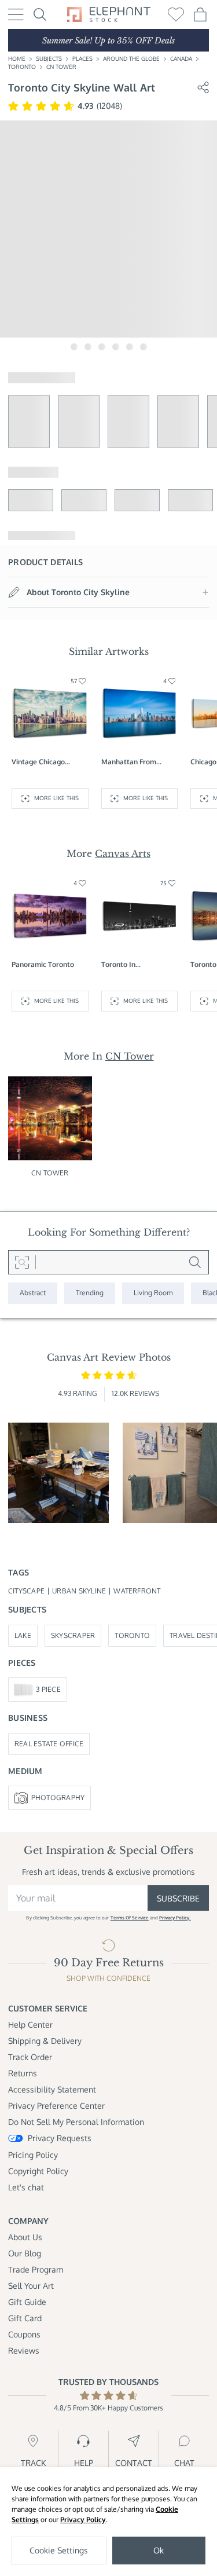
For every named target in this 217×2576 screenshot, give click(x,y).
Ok (159, 2550)
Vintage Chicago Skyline (38, 762)
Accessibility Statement (52, 2089)
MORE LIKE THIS (56, 798)
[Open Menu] (16, 14)
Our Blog (25, 2253)
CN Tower (61, 67)
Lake (23, 1635)
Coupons (24, 2334)
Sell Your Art (31, 2286)
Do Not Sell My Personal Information (76, 2122)
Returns (23, 2073)
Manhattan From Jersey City (129, 762)
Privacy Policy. (175, 1918)
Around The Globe (131, 58)
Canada (181, 58)
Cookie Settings (59, 2550)
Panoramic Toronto (43, 964)
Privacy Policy (83, 2520)
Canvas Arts (123, 853)
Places (82, 58)
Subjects (49, 58)
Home (17, 58)
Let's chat (26, 2187)
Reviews (24, 2350)
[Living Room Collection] (153, 1293)
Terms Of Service (130, 1918)
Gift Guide (27, 2302)
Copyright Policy (38, 2171)
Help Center (30, 2024)
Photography (58, 1798)
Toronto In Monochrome (123, 965)
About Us (25, 2237)
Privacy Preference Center (56, 2106)
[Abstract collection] (33, 1293)
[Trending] (90, 1293)
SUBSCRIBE (178, 1898)
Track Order (30, 2057)
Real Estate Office (49, 1744)
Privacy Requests (60, 2138)
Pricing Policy (33, 2155)
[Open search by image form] (22, 1262)
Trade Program (36, 2269)
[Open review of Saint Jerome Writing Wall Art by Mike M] (58, 1473)
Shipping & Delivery (45, 2041)
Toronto (22, 67)
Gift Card (25, 2318)
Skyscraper (73, 1635)
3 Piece (48, 1689)
